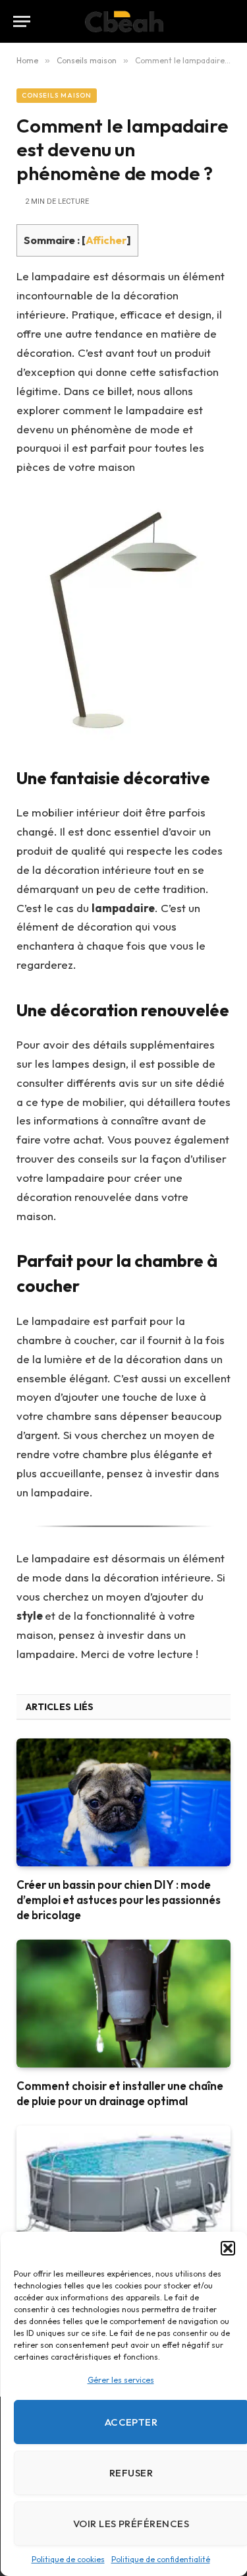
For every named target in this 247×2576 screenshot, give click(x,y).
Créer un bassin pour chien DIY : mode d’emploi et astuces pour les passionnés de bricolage (119, 1900)
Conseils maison (57, 95)
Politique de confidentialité (160, 2559)
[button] (227, 2248)
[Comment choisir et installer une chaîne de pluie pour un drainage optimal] (123, 2003)
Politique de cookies (68, 2559)
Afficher (106, 240)
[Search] (228, 21)
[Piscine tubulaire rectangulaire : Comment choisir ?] (123, 2189)
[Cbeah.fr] (123, 21)
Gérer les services (120, 2380)
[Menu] (22, 21)
